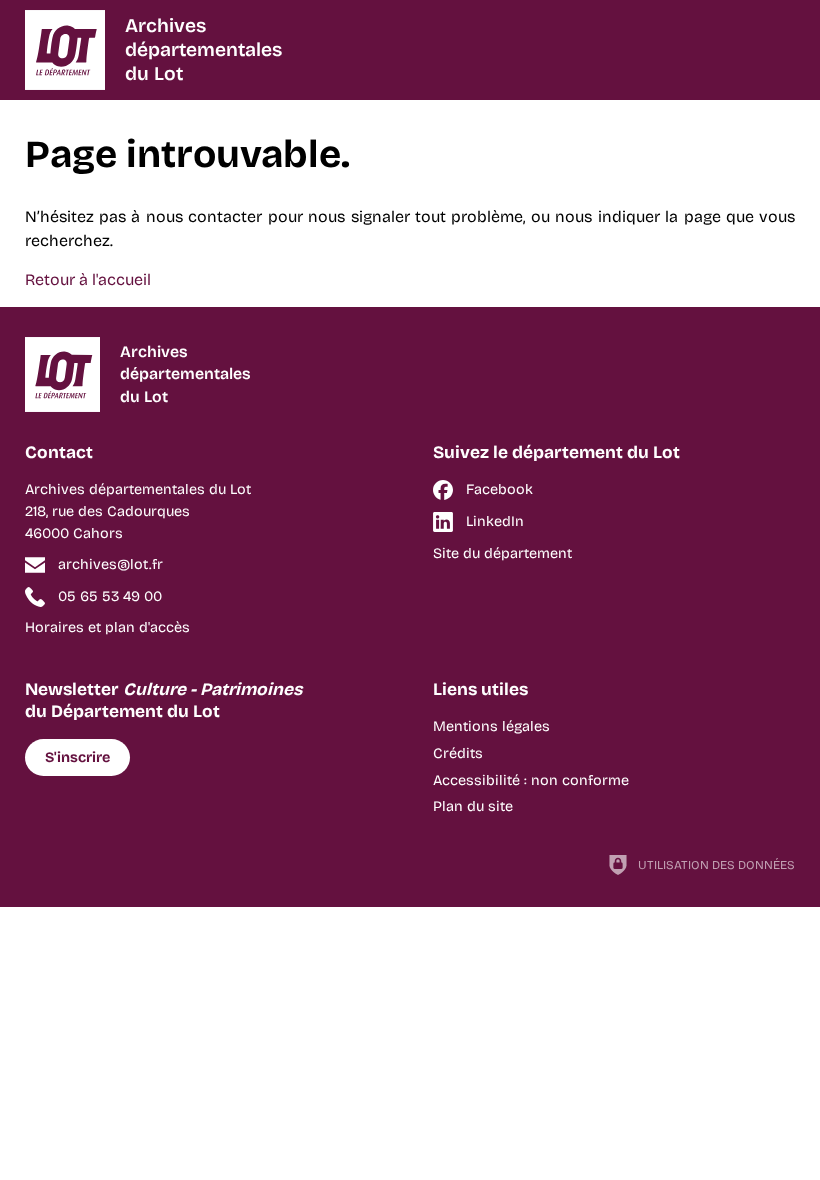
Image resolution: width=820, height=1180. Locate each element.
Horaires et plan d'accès (107, 627)
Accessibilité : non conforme (531, 780)
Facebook (499, 489)
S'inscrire (77, 757)
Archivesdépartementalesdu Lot (203, 49)
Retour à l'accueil (88, 279)
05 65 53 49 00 (110, 596)
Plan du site (473, 806)
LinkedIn (495, 521)
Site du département (502, 553)
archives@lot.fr (110, 564)
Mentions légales (491, 726)
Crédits (458, 753)
